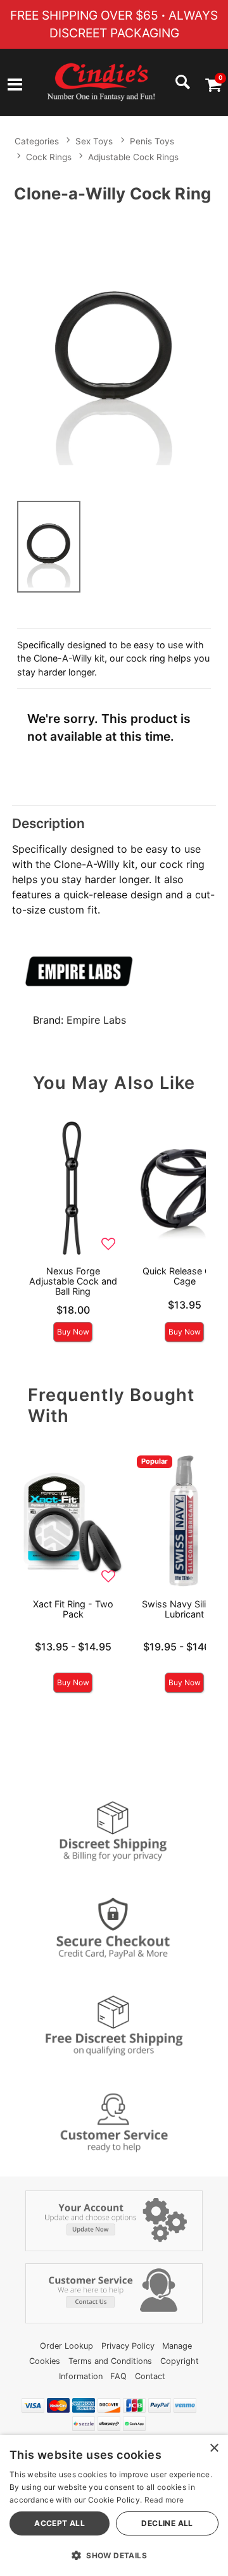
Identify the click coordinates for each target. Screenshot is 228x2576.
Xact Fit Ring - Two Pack (73, 1609)
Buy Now (73, 1332)
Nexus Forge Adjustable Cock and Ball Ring (73, 1281)
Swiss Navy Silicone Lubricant (184, 1609)
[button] (15, 86)
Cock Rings (49, 157)
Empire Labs (96, 1020)
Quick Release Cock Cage (185, 1276)
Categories (37, 141)
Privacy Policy (128, 2346)
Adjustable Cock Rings (133, 157)
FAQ (118, 2376)
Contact (150, 2376)
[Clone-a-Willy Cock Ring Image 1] (114, 349)
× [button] (214, 2448)
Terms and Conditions (110, 2361)
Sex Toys (94, 141)
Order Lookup (66, 2346)
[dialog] (114, 2505)
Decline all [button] (167, 2523)
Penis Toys (152, 141)
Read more (164, 2500)
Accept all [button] (60, 2523)
